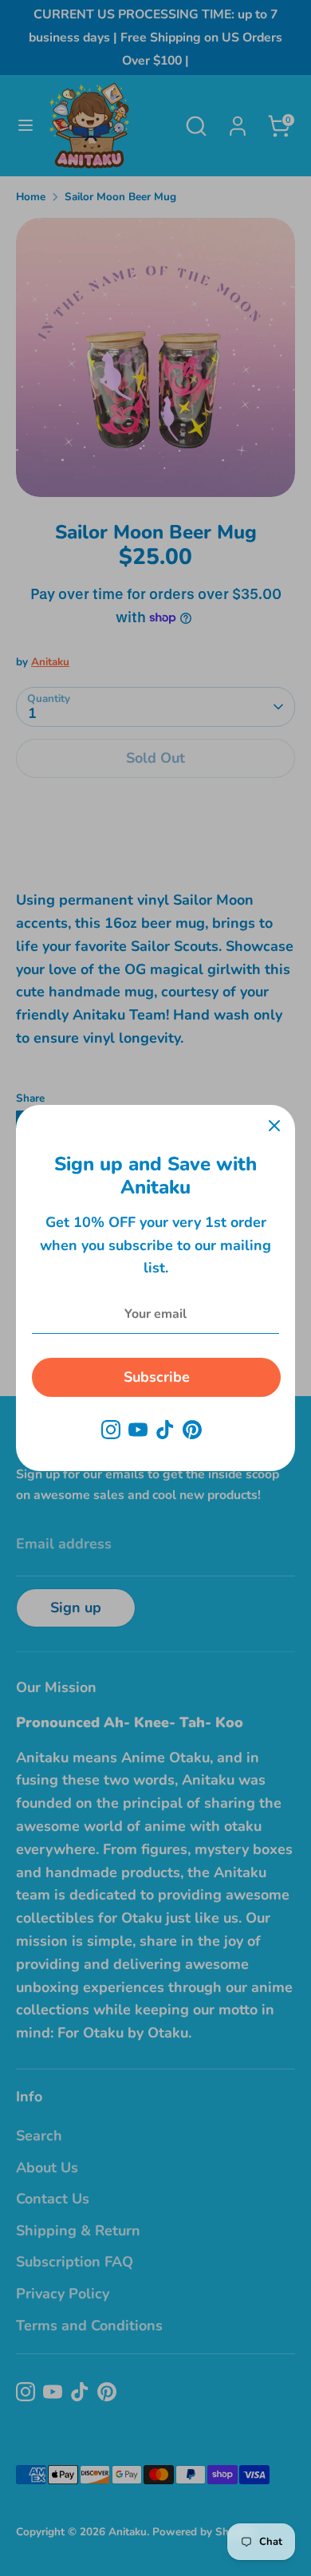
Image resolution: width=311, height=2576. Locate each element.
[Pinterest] (192, 1430)
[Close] (274, 1126)
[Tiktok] (165, 1430)
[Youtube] (138, 1430)
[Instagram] (111, 1430)
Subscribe (157, 1377)
